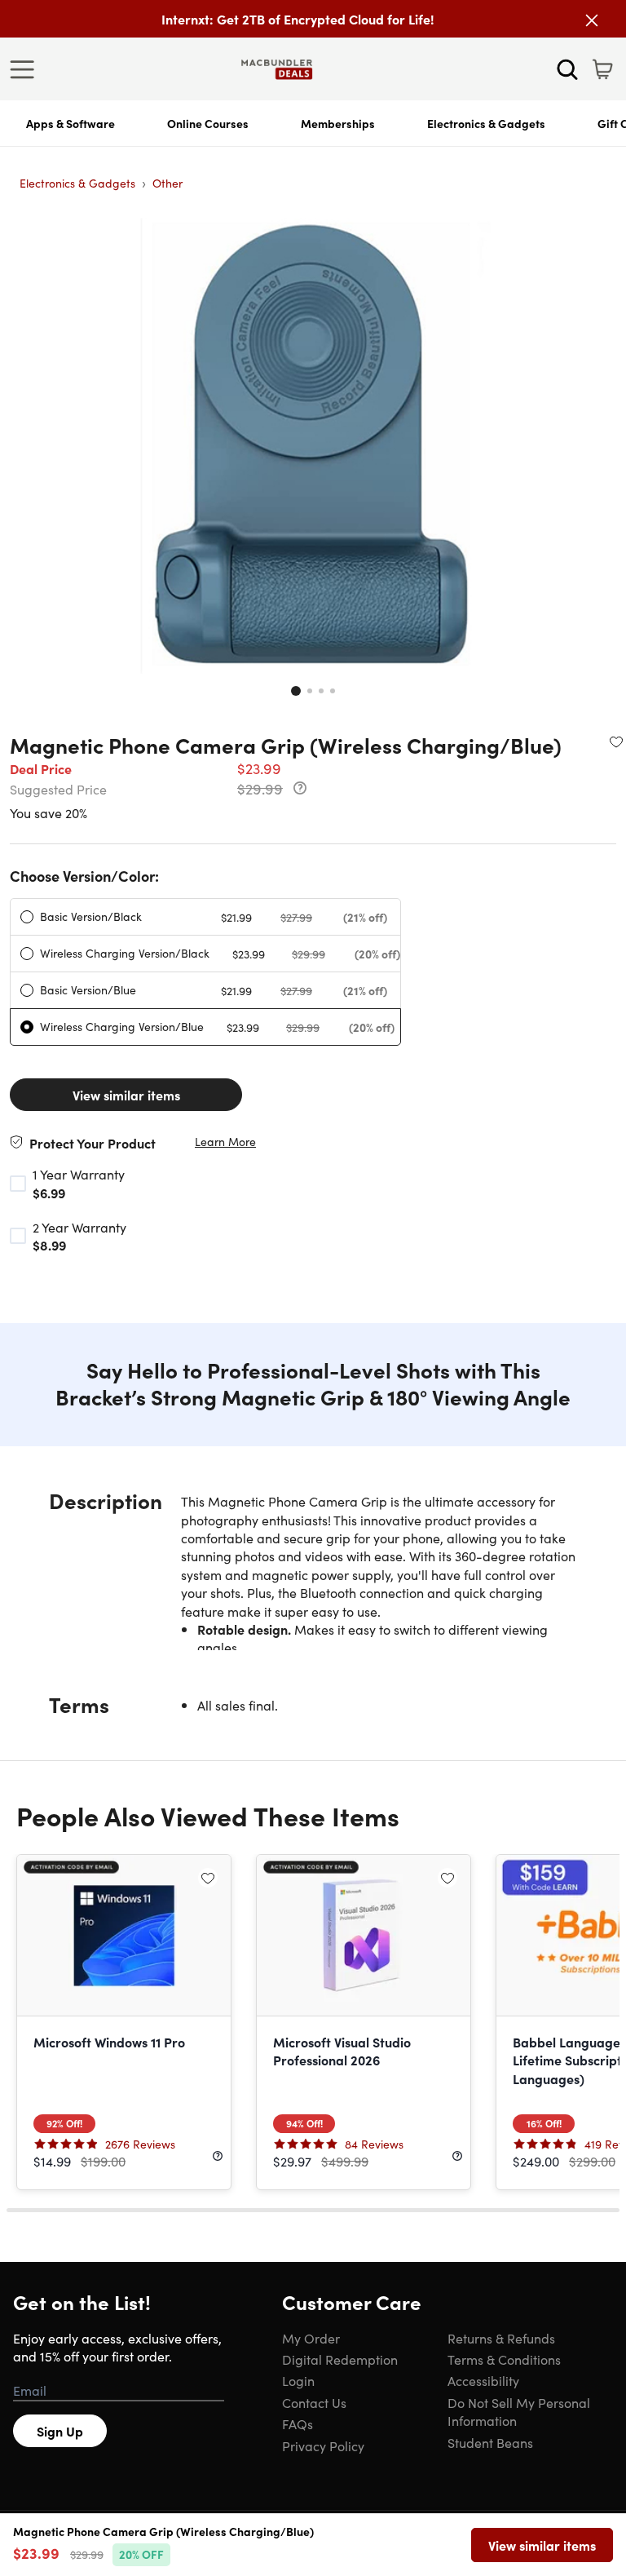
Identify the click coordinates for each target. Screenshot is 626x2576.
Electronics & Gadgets (486, 123)
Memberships (338, 123)
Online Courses (208, 123)
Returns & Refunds (501, 2338)
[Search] (567, 69)
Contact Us (314, 2402)
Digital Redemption (340, 2359)
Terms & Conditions (504, 2359)
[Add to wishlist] (616, 741)
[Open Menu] (26, 69)
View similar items (126, 1095)
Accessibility (483, 2380)
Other (168, 183)
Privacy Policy (323, 2445)
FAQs (298, 2423)
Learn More (225, 1142)
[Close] (592, 20)
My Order (311, 2338)
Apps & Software (71, 123)
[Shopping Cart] (602, 69)
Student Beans (490, 2442)
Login (298, 2380)
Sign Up (60, 2431)
